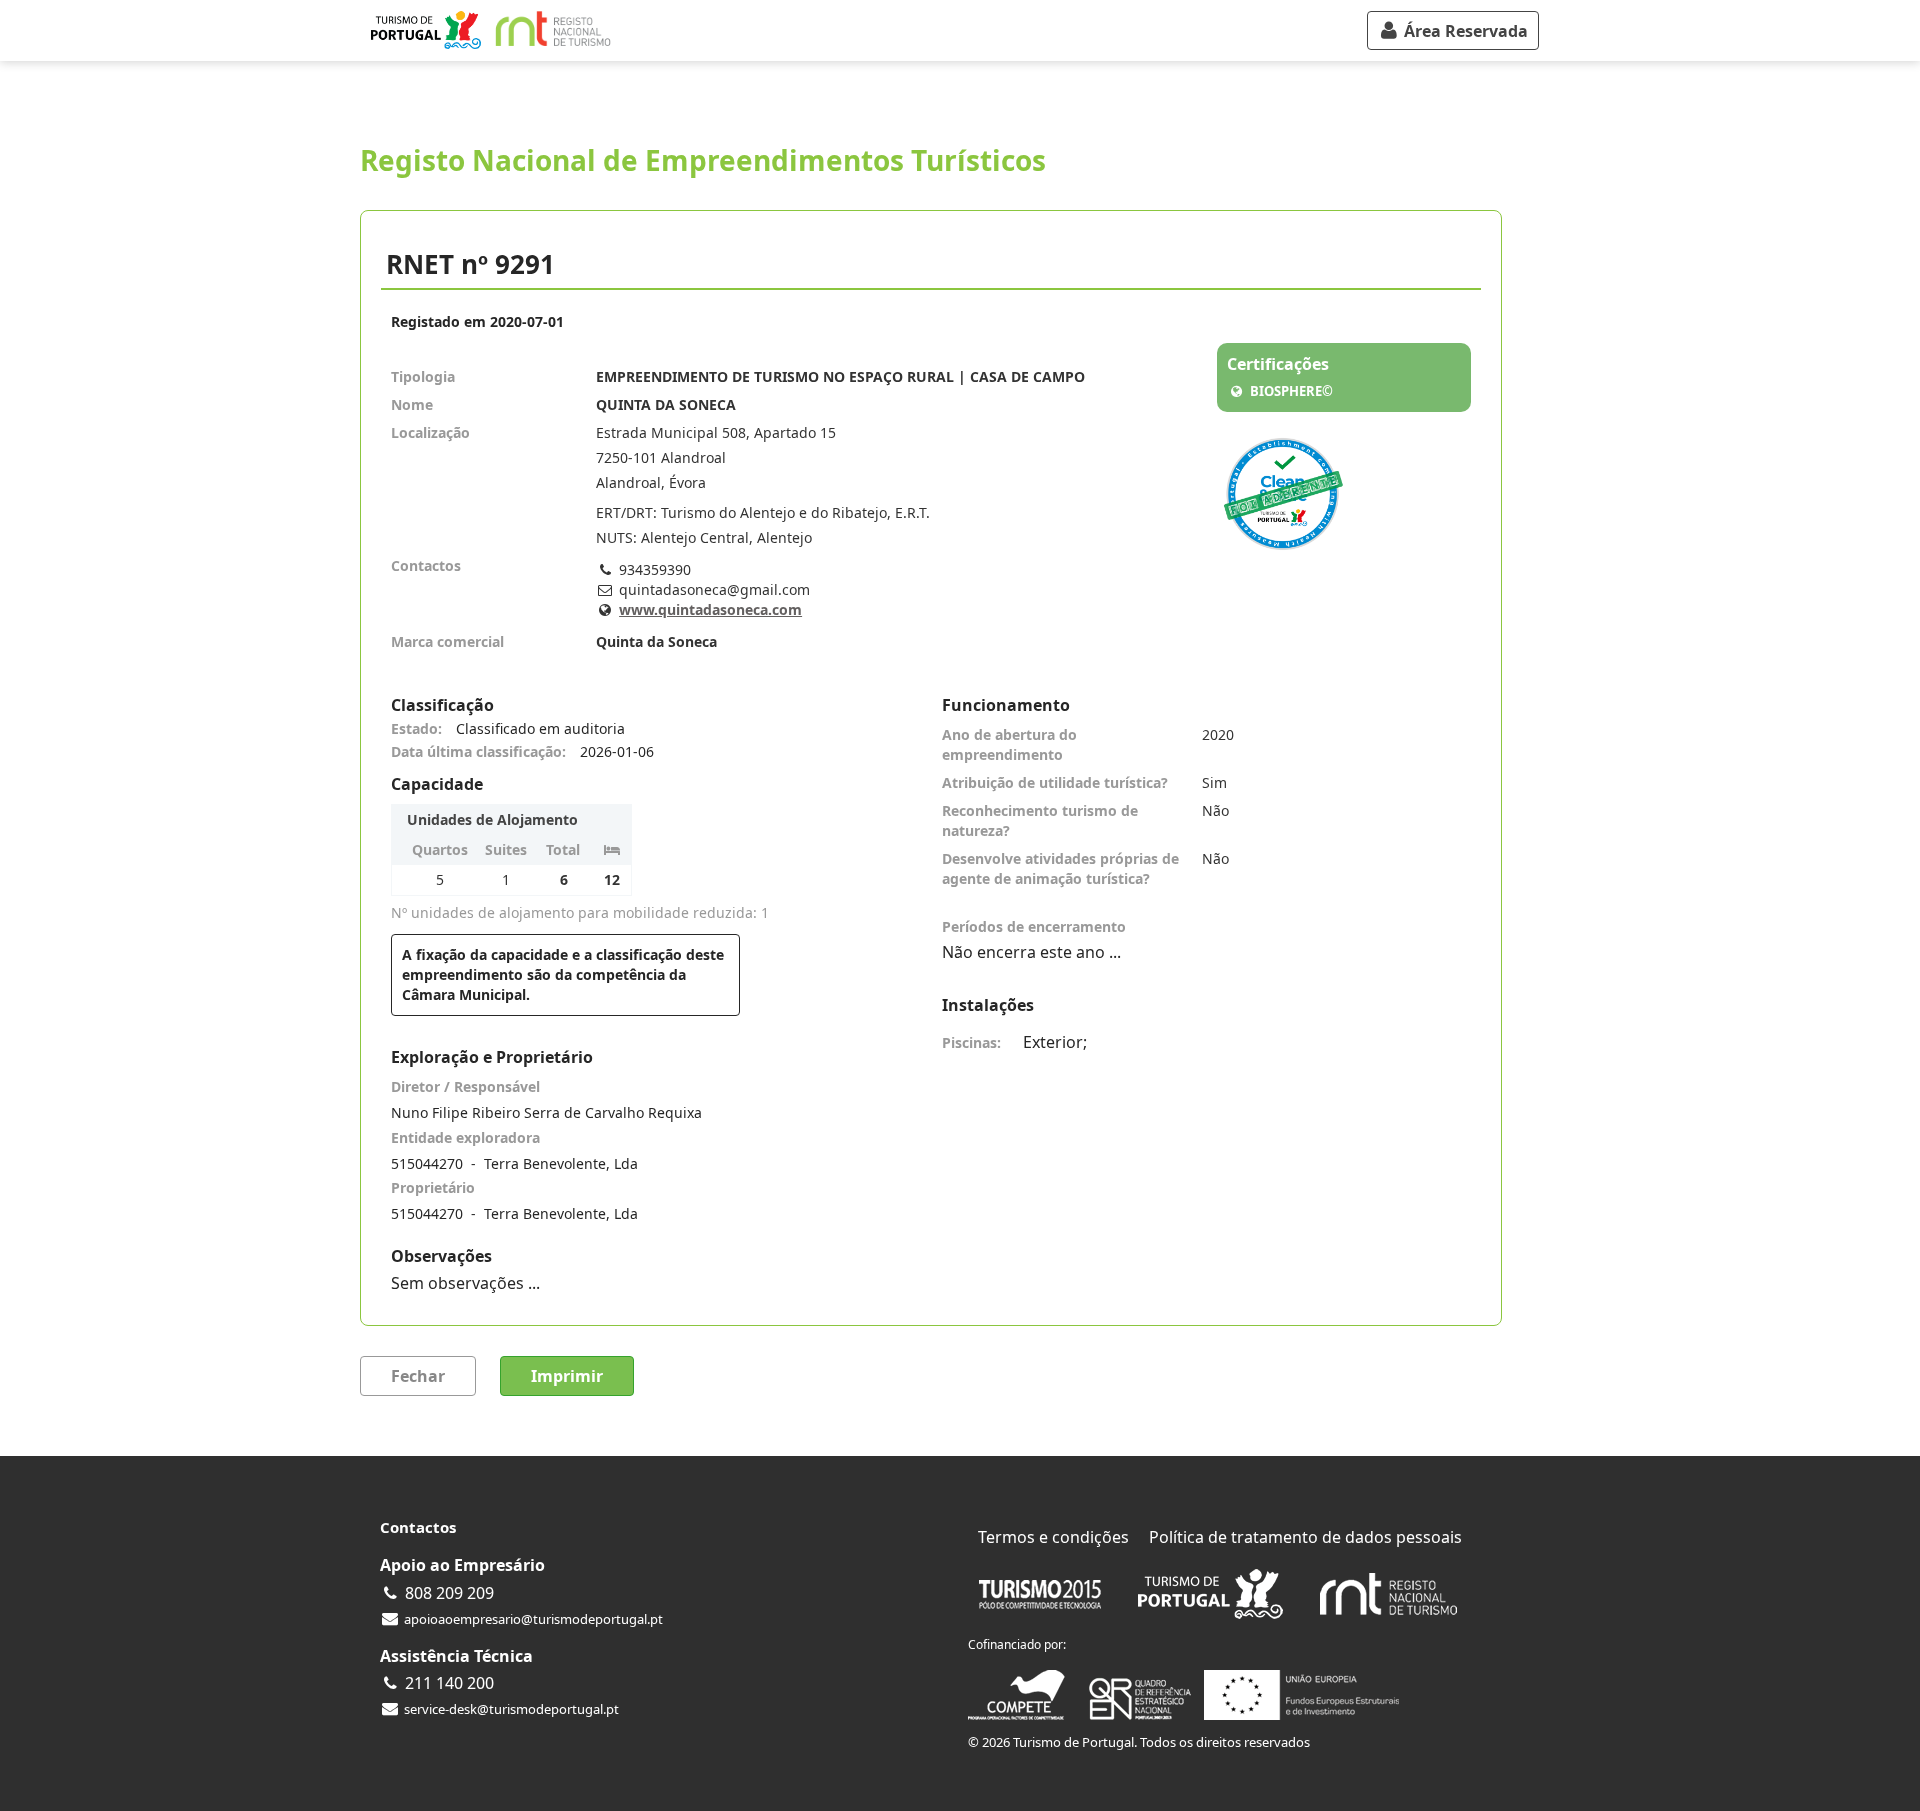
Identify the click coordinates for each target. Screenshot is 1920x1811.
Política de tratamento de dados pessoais (1305, 1537)
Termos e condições (1053, 1537)
